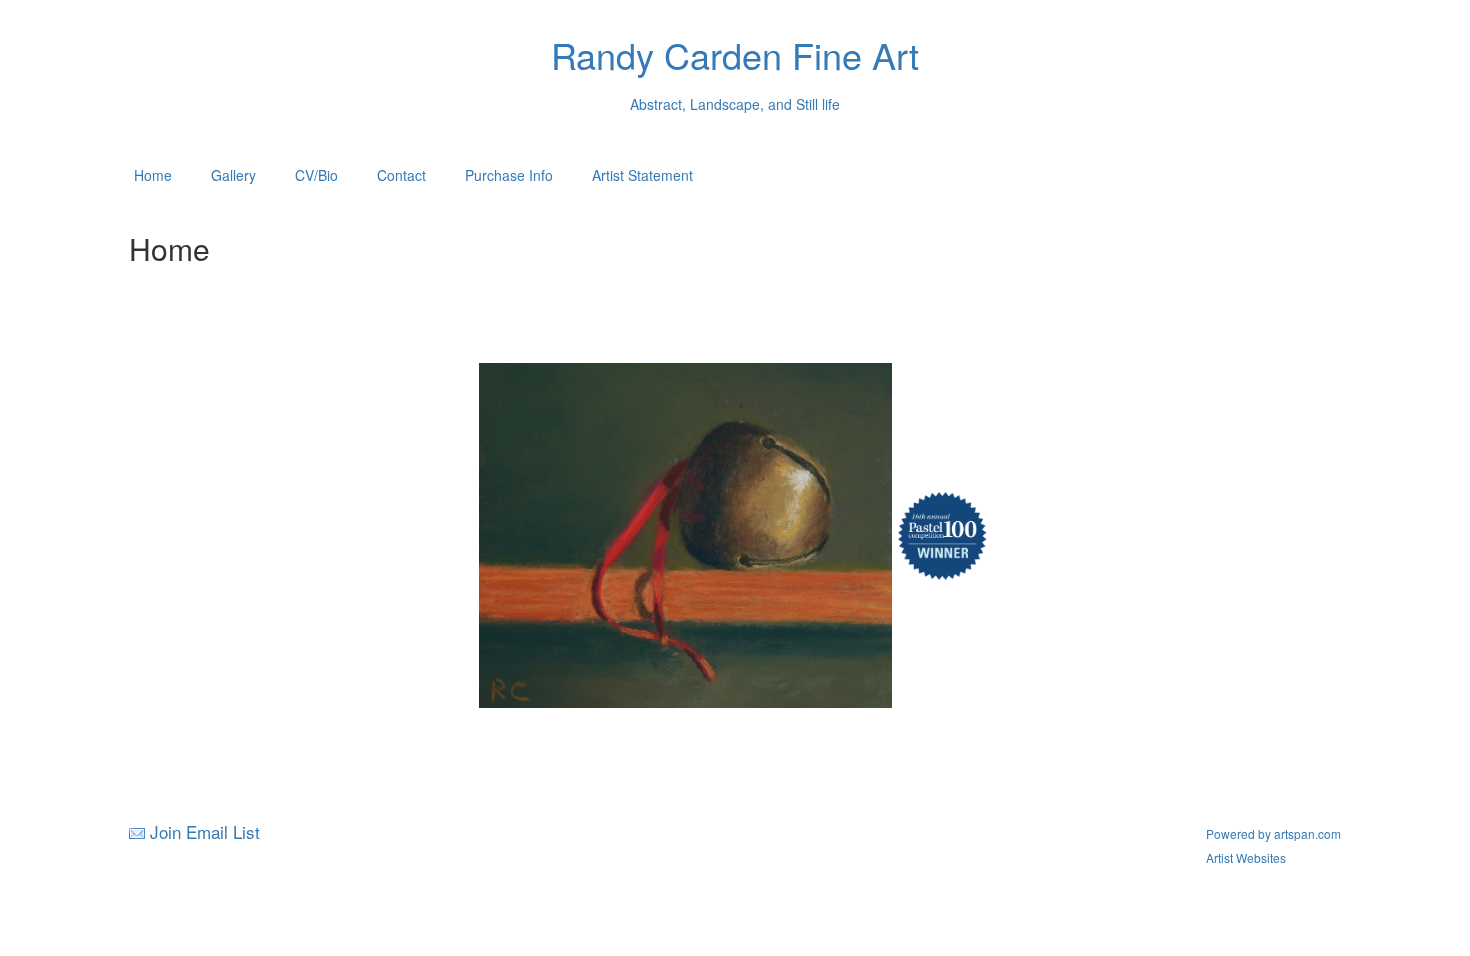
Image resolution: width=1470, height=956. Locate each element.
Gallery (233, 175)
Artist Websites (1246, 857)
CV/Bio (316, 175)
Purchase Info (509, 175)
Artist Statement (642, 175)
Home (153, 175)
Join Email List (205, 831)
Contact (401, 175)
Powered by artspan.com (1273, 833)
